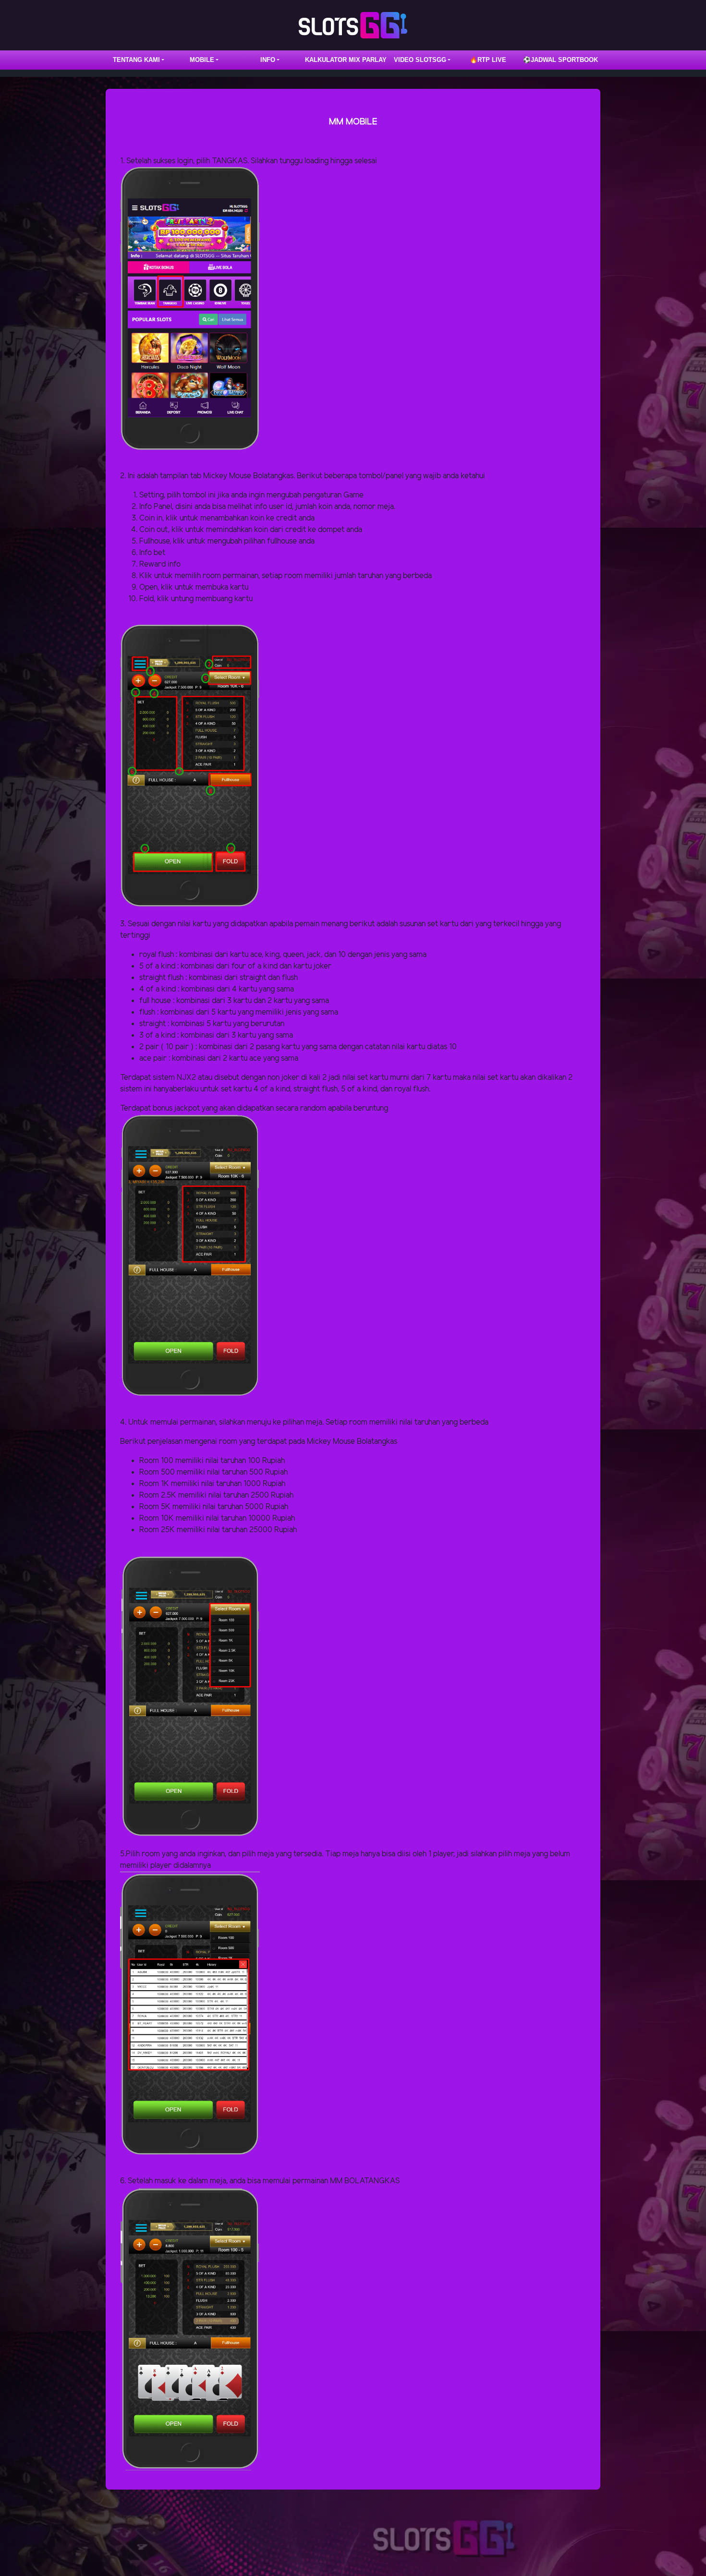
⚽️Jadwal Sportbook (560, 60)
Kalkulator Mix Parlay (346, 60)
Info (268, 60)
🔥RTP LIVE (488, 60)
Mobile (202, 60)
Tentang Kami (136, 60)
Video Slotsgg (420, 60)
